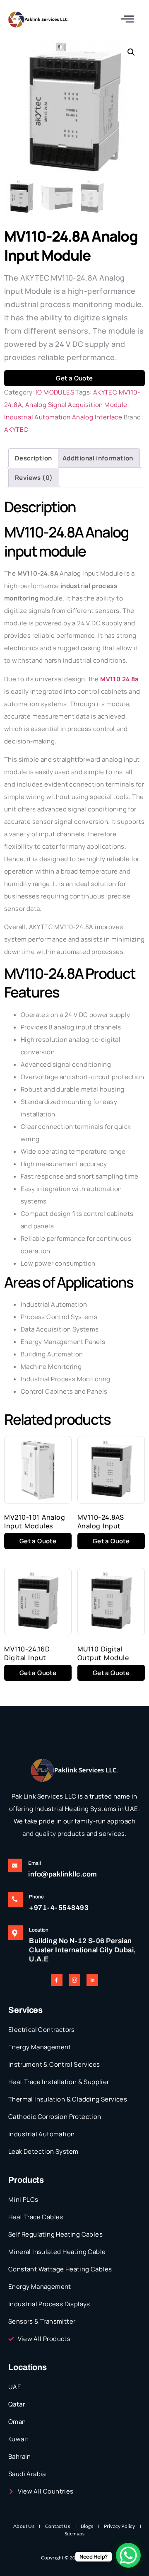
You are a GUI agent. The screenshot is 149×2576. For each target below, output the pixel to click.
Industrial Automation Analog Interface (63, 417)
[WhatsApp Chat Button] (128, 2555)
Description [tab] (33, 458)
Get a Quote (74, 378)
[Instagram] (74, 1980)
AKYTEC (16, 430)
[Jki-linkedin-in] (92, 1980)
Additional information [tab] (98, 458)
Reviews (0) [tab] (34, 478)
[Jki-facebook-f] (57, 1980)
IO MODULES (55, 392)
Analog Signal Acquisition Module (76, 405)
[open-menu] (128, 19)
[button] (131, 52)
